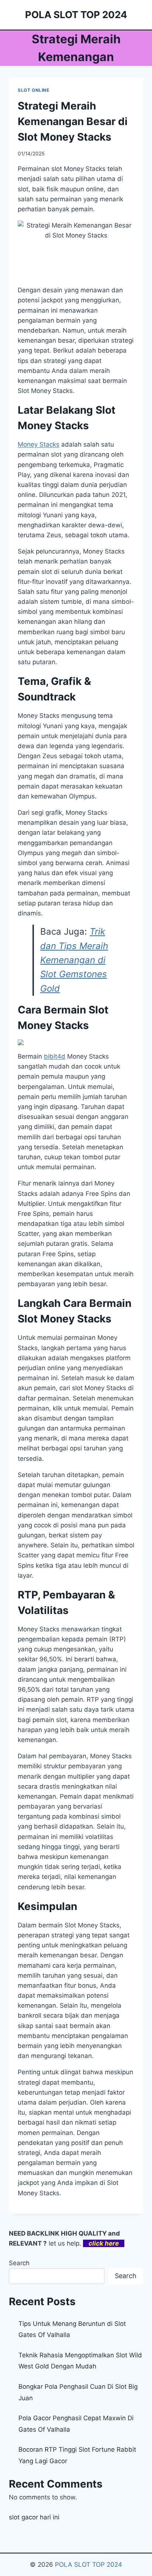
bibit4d (55, 1056)
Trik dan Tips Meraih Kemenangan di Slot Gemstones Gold (74, 960)
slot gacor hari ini (34, 2517)
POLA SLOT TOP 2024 (89, 2565)
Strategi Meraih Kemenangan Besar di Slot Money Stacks (73, 121)
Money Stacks (39, 444)
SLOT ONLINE (34, 90)
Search (19, 2263)
